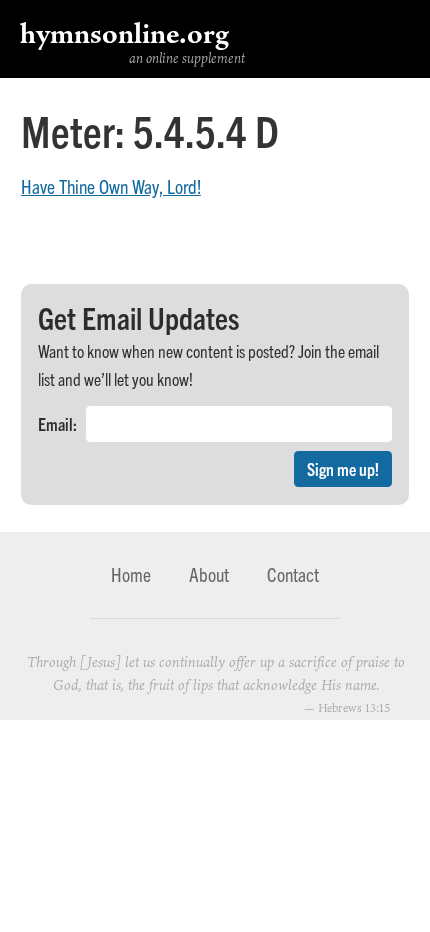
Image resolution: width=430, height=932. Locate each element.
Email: (57, 423)
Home (131, 574)
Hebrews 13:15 (354, 707)
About (209, 574)
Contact (293, 574)
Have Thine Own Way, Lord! (111, 186)
